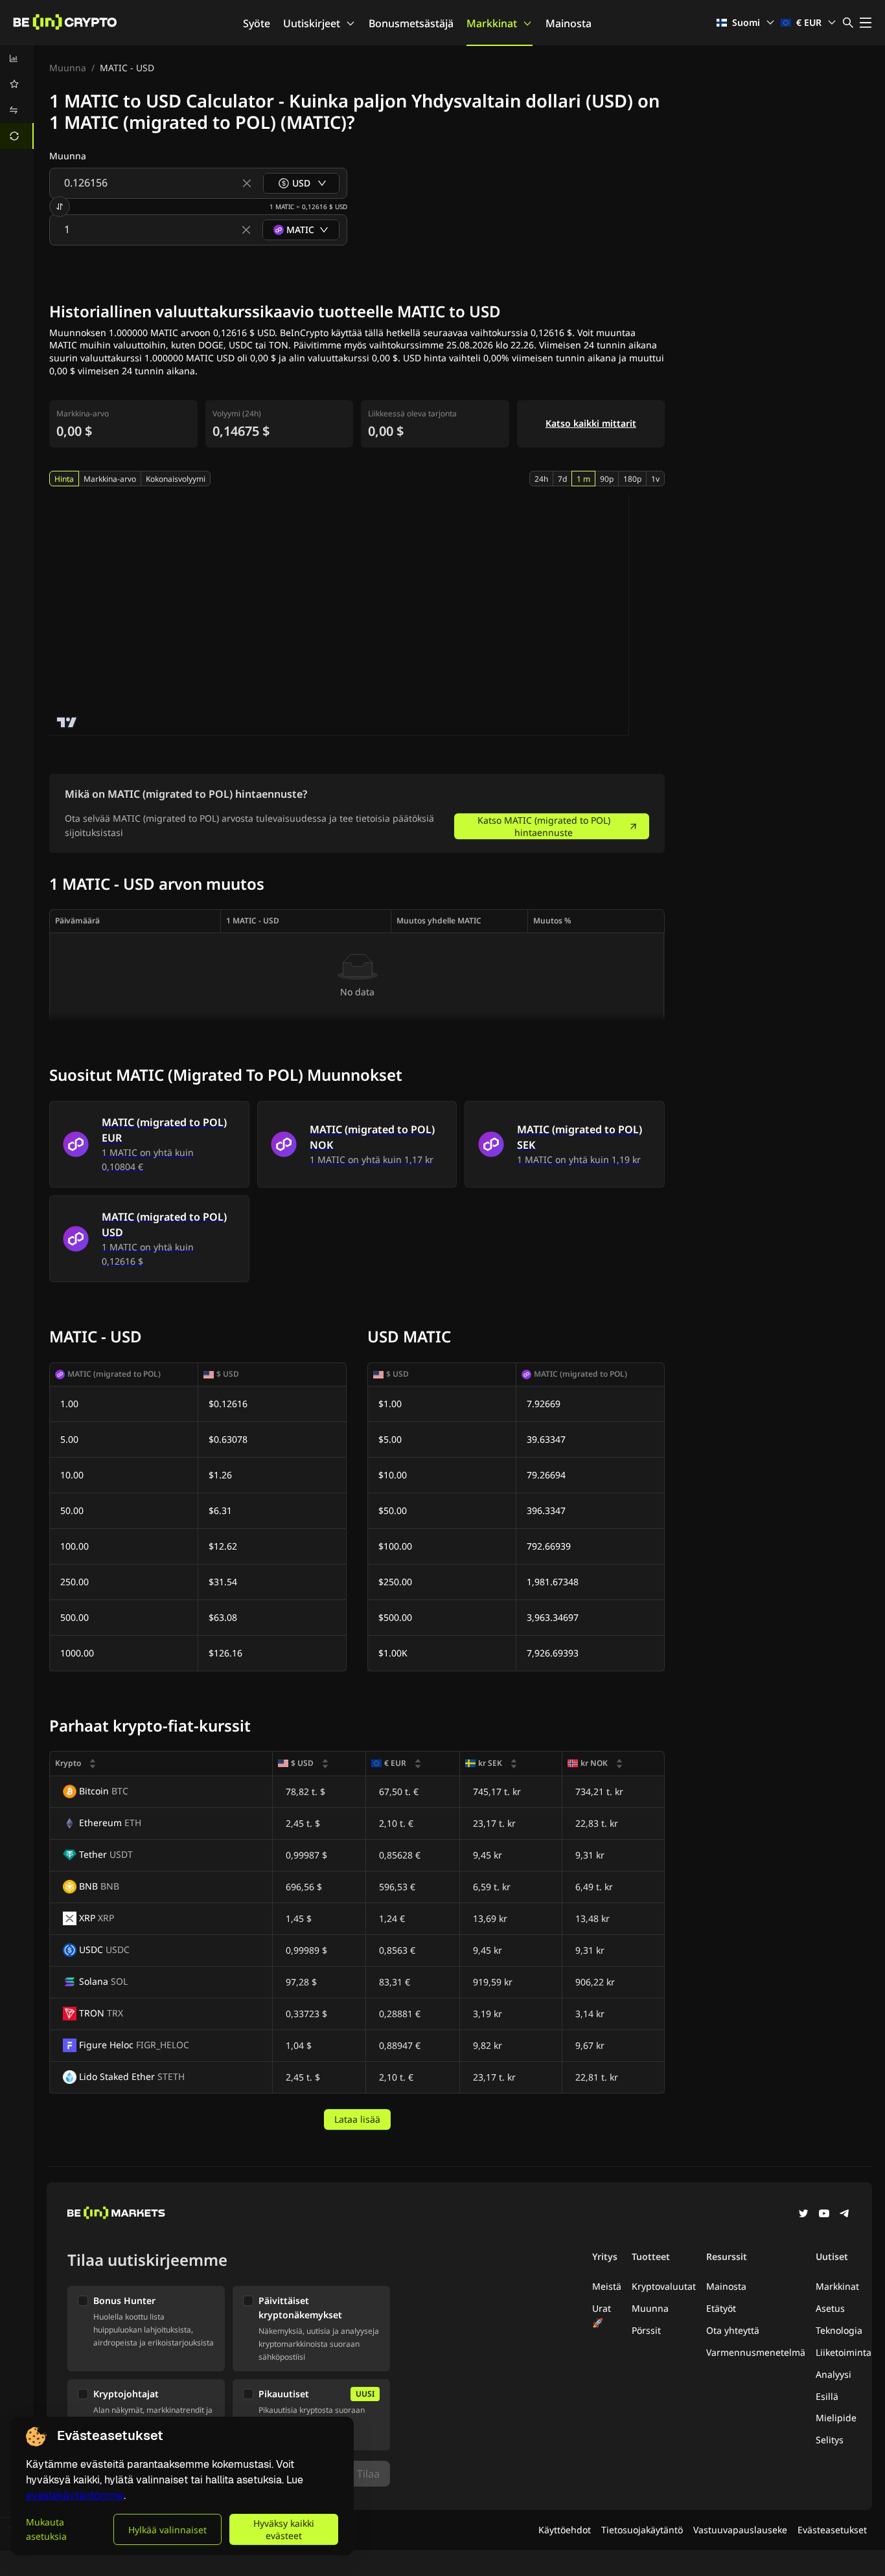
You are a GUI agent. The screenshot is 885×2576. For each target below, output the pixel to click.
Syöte (257, 23)
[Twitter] (803, 2215)
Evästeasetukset (832, 2530)
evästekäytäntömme (75, 2495)
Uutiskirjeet (312, 23)
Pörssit (646, 2330)
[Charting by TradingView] (67, 722)
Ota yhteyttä (733, 2330)
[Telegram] (845, 2215)
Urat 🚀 (602, 2315)
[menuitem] (17, 58)
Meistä (607, 2286)
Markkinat (492, 23)
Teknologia (839, 2330)
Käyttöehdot (565, 2530)
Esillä (827, 2396)
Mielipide (836, 2418)
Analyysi (833, 2374)
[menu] (17, 97)
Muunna (68, 68)
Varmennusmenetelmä (756, 2352)
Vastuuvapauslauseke (740, 2530)
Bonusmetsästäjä (411, 23)
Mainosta (569, 23)
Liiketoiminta (844, 2352)
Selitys (830, 2440)
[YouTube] (824, 2215)
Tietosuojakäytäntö (642, 2530)
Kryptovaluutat (664, 2286)
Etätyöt (721, 2308)
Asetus (830, 2308)
